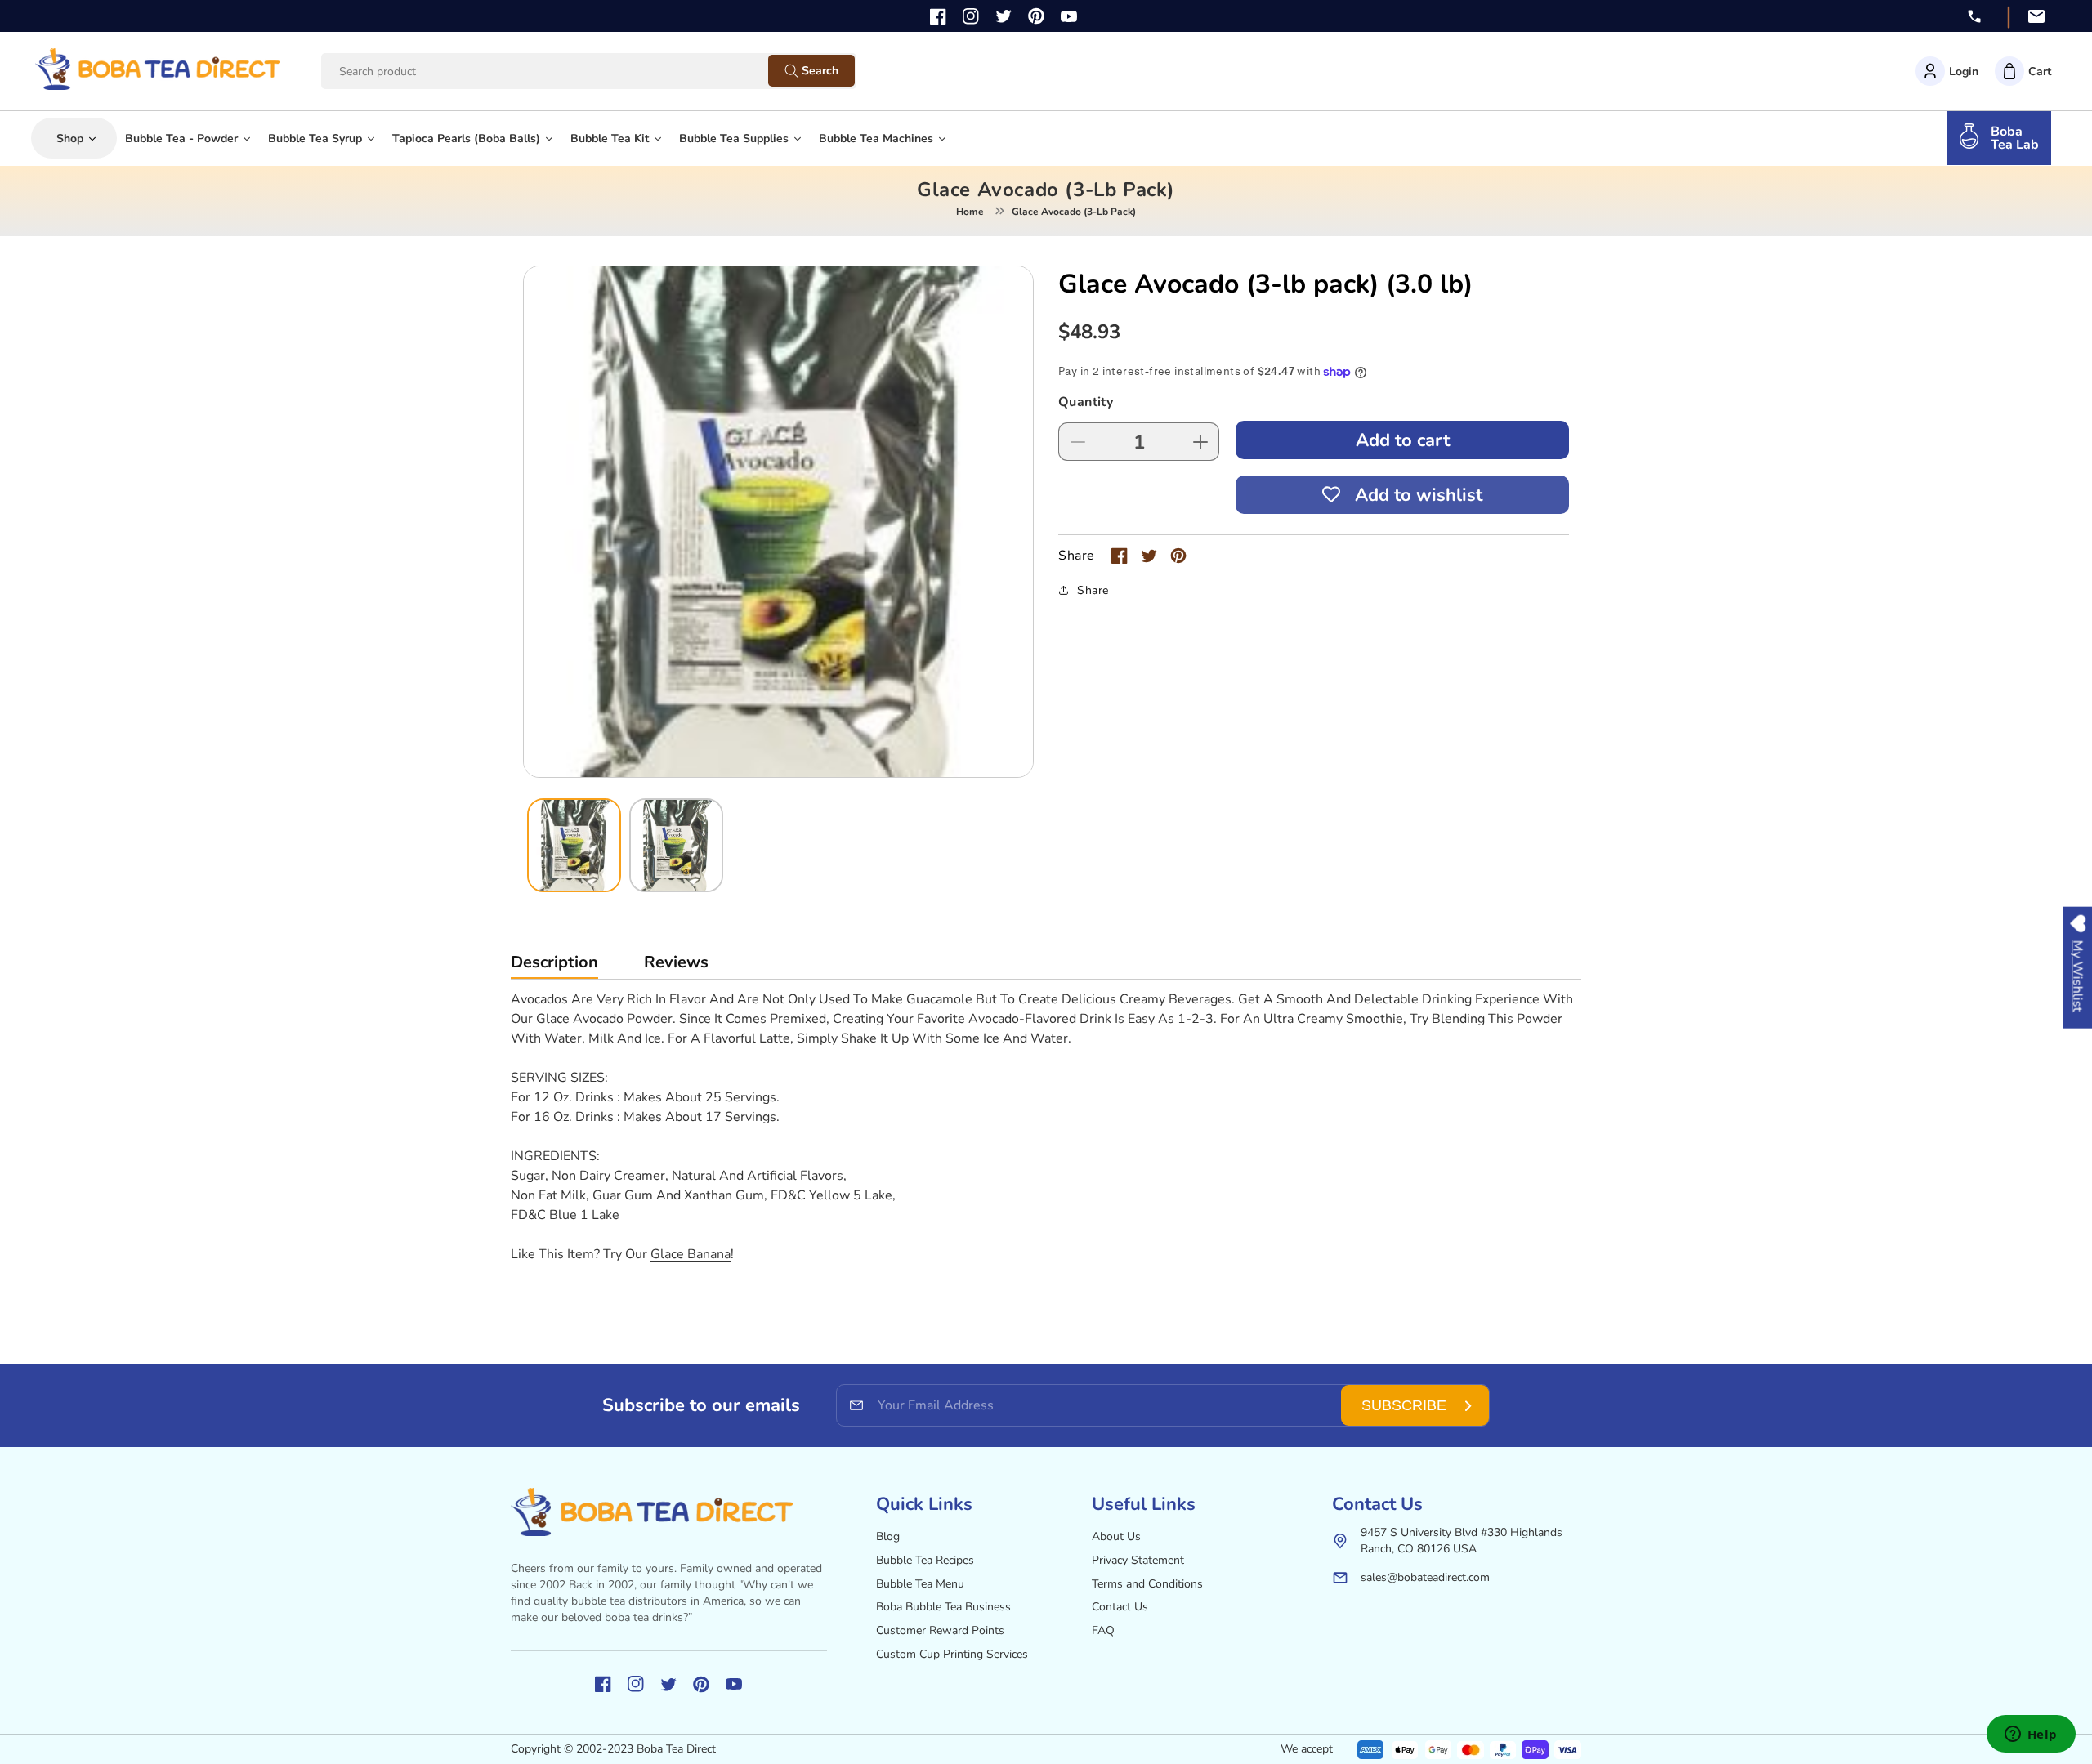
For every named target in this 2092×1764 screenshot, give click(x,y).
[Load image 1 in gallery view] (574, 845)
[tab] (554, 966)
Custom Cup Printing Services (952, 1654)
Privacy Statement (1138, 1560)
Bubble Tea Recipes (925, 1560)
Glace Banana (691, 1254)
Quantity (1086, 402)
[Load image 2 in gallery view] (676, 845)
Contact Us (1120, 1607)
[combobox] (560, 71)
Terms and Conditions (1147, 1584)
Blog (888, 1536)
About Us (1116, 1536)
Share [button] (1093, 590)
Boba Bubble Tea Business (943, 1607)
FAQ (1103, 1630)
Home (970, 212)
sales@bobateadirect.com (1425, 1577)
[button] (2023, 71)
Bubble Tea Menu (920, 1584)
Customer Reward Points (940, 1630)
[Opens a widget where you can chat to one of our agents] (2031, 1735)
